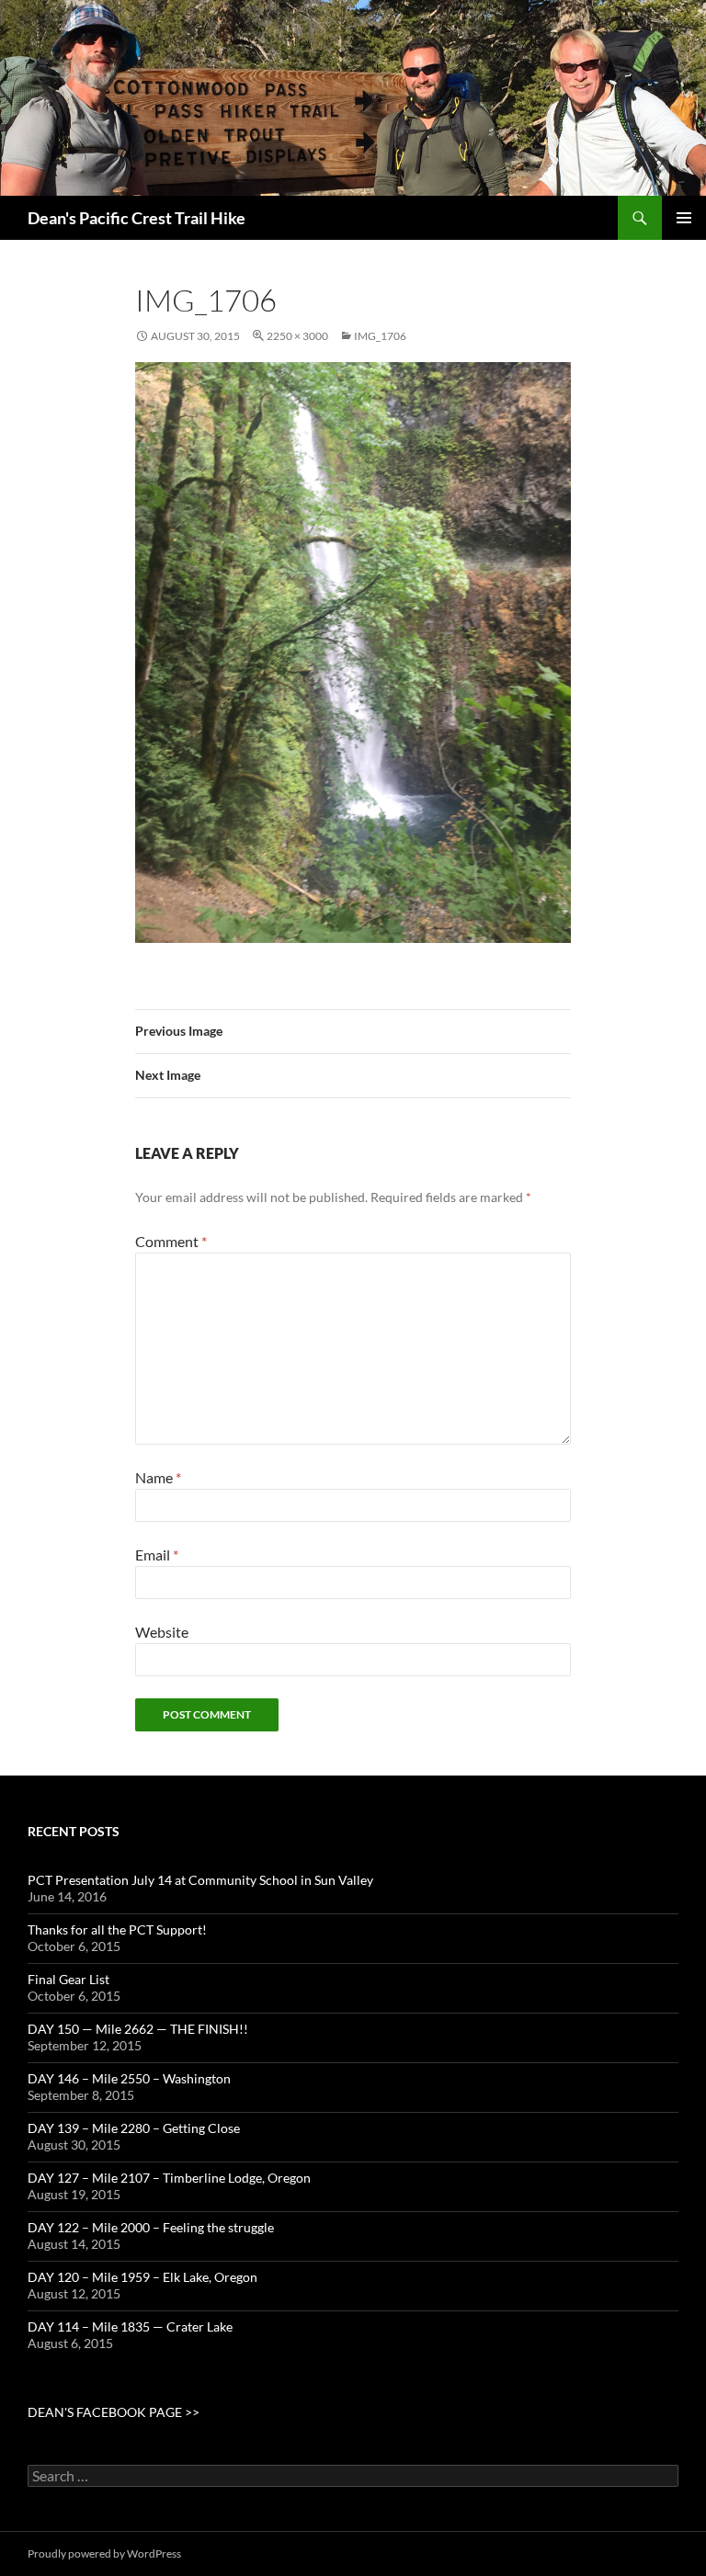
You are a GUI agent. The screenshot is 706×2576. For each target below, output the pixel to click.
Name (158, 1477)
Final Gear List (68, 1979)
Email (157, 1555)
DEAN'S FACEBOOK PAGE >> (114, 2412)
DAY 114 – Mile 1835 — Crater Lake (130, 2326)
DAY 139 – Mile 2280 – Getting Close (134, 2128)
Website (162, 1632)
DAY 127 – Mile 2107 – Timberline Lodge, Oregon (169, 2178)
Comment (171, 1241)
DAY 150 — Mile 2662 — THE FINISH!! (138, 2029)
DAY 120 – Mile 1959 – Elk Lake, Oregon (142, 2277)
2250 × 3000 (297, 336)
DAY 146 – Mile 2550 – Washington (129, 2078)
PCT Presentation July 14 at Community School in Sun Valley (200, 1880)
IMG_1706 (380, 336)
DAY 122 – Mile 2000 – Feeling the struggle (151, 2227)
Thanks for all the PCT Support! (117, 1929)
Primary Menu (684, 218)
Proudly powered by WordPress (104, 2553)
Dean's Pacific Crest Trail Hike (137, 218)
